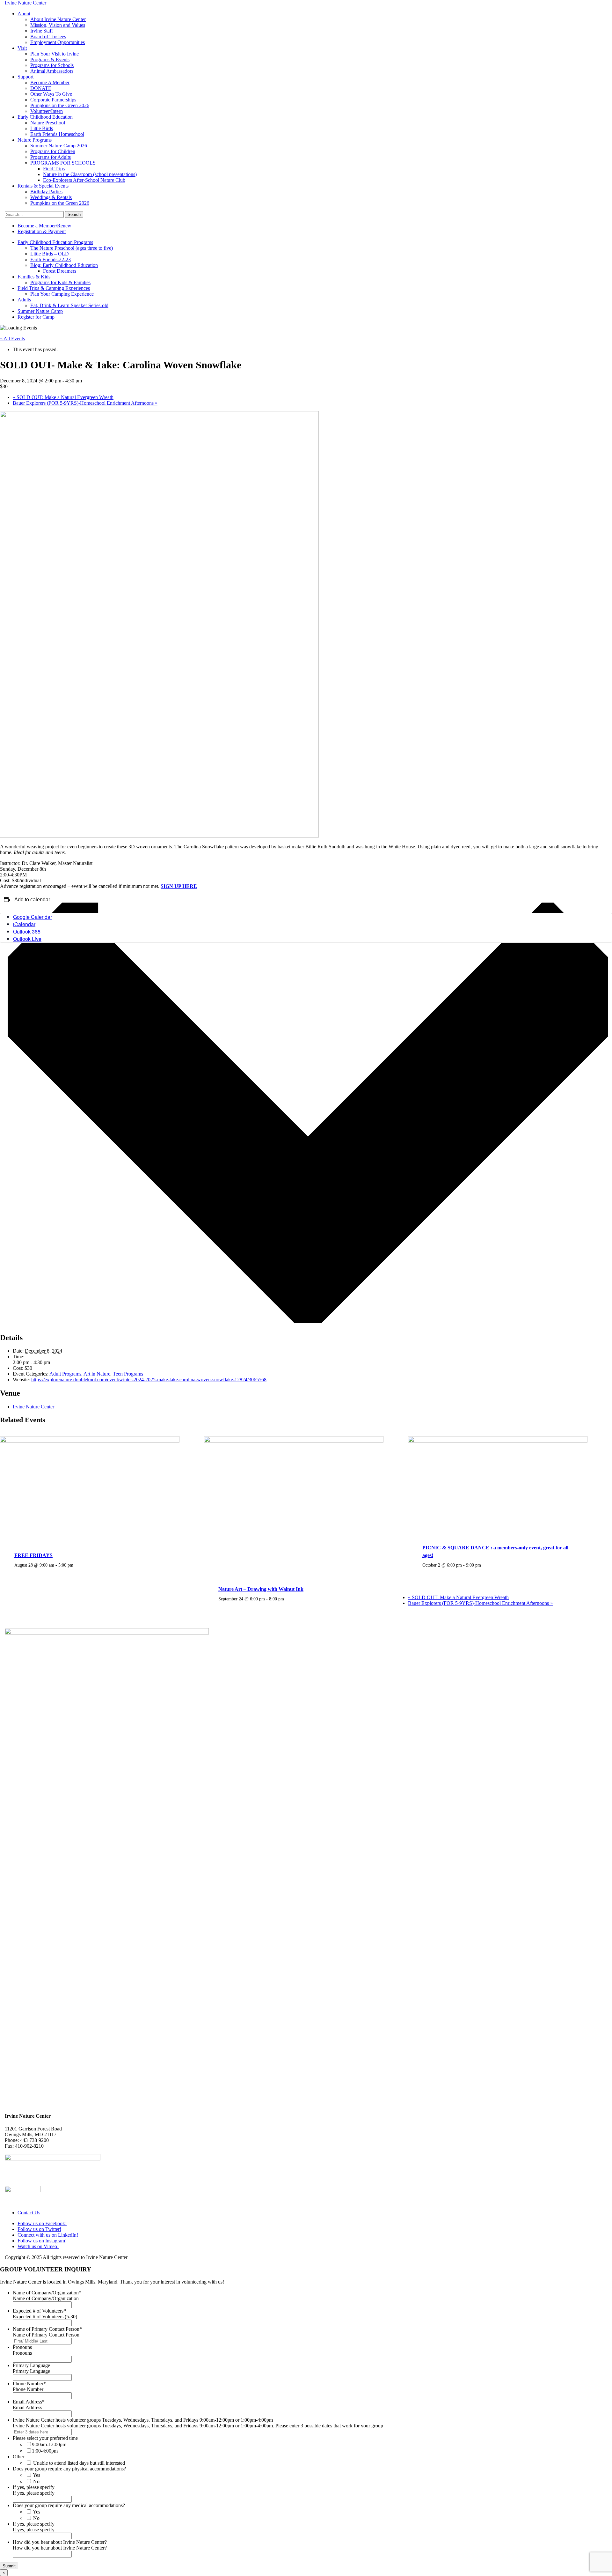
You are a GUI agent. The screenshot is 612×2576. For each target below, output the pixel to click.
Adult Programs (65, 1374)
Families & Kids (34, 277)
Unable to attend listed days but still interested (79, 2463)
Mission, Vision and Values (58, 25)
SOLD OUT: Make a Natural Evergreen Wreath (63, 397)
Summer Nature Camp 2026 (59, 146)
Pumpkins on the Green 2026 (60, 105)
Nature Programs (35, 140)
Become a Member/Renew (44, 226)
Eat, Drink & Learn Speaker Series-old (69, 305)
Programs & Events (50, 59)
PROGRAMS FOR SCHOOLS (63, 163)
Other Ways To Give (51, 94)
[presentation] (90, 1441)
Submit (9, 2566)
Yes (36, 2475)
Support (25, 77)
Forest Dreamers (60, 271)
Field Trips (54, 169)
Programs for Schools (52, 65)
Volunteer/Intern (47, 111)
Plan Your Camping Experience (62, 294)
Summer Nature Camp (40, 311)
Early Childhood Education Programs (55, 242)
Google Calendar (33, 917)
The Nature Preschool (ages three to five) (72, 248)
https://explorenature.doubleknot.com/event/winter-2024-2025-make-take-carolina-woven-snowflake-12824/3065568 (149, 1380)
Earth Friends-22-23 (51, 259)
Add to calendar (32, 900)
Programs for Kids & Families (60, 282)
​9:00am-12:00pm (49, 2444)
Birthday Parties (46, 192)
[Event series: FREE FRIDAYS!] (77, 1565)
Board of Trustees (48, 37)
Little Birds (42, 128)
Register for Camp (36, 317)
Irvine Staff (42, 31)
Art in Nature (97, 1374)
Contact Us (29, 2213)
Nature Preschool (48, 123)
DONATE (41, 88)
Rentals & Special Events (43, 186)
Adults (24, 300)
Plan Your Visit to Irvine (55, 54)
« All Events (12, 339)
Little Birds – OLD (50, 254)
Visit (22, 48)
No (36, 2481)
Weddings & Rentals (51, 197)
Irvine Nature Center (33, 1407)
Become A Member (50, 82)
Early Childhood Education (45, 117)
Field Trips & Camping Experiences (54, 288)
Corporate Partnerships (53, 100)
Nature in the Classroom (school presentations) (90, 174)
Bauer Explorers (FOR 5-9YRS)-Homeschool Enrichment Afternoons (85, 403)
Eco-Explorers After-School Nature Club (84, 180)
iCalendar (24, 924)
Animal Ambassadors (52, 71)
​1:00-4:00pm (45, 2451)
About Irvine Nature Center (58, 19)
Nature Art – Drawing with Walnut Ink (261, 1589)
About (24, 14)
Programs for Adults (51, 157)
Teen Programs (128, 1374)
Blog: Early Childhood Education (64, 265)
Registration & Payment (42, 231)
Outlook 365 (27, 931)
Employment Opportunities (58, 42)
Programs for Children (53, 151)
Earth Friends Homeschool (57, 134)
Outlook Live (27, 939)
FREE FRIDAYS (33, 1555)
